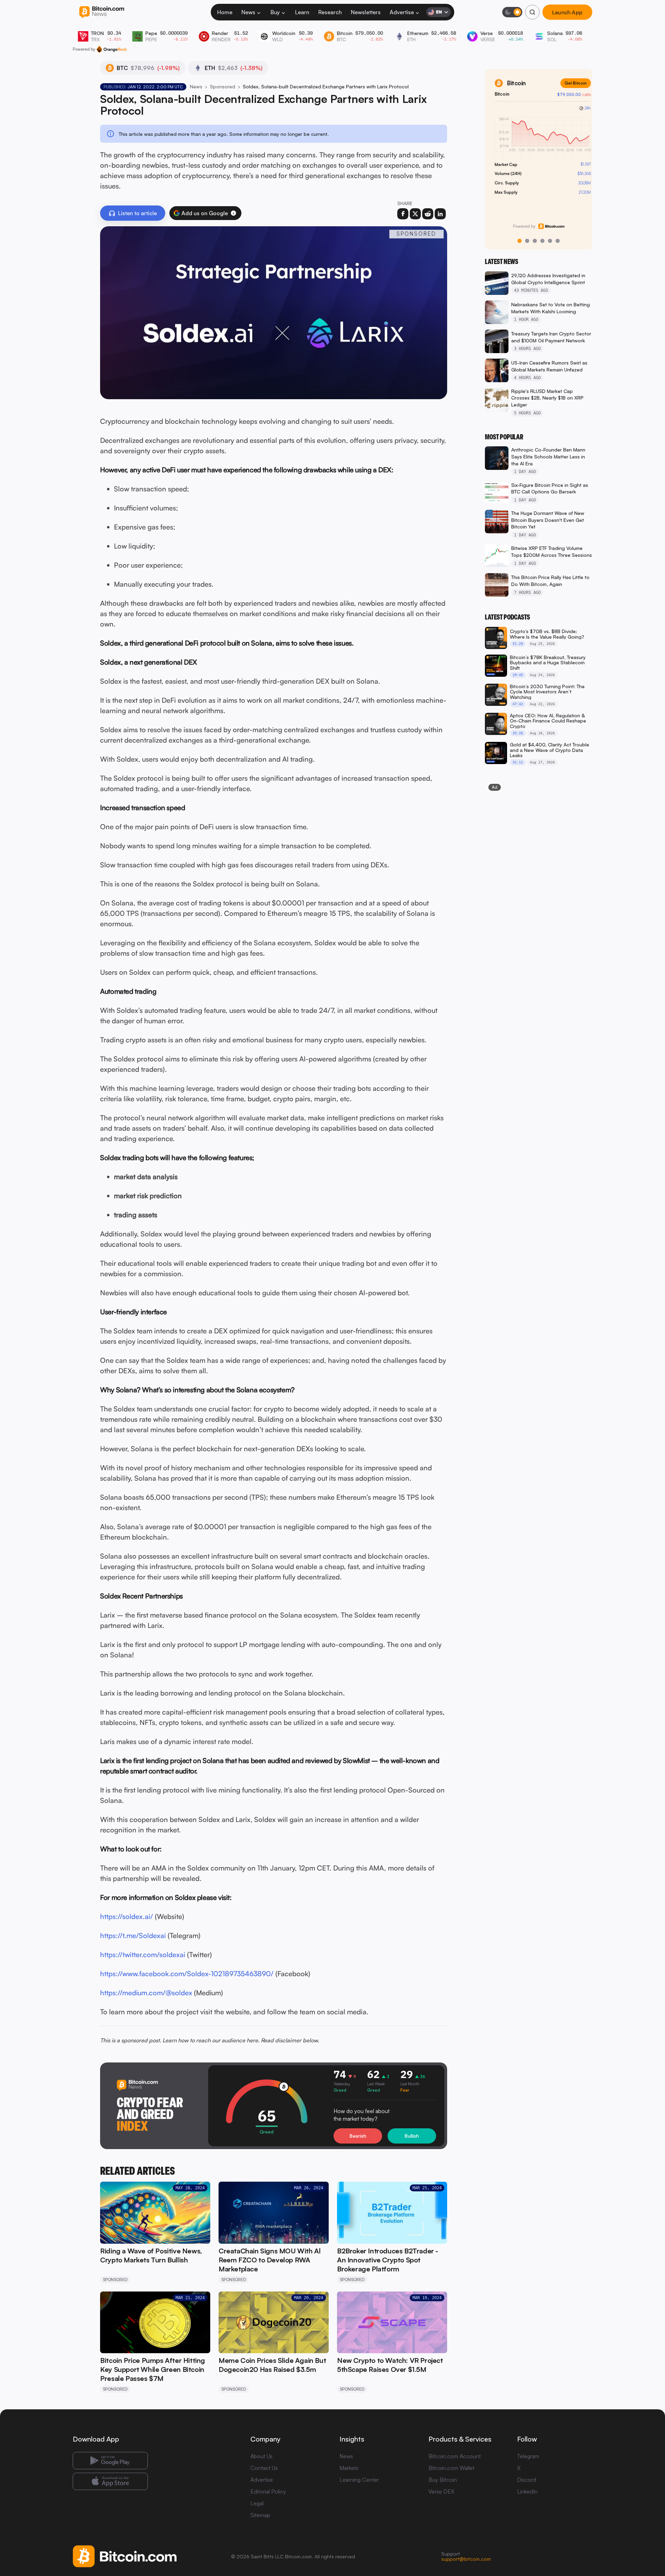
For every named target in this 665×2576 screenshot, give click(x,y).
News (248, 12)
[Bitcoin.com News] (102, 12)
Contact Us (264, 2468)
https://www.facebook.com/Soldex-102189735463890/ (187, 1974)
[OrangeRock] (112, 49)
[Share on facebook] (403, 214)
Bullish (412, 2136)
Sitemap (260, 2515)
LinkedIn (527, 2491)
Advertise (402, 12)
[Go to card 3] (535, 241)
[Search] (532, 12)
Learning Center (359, 2480)
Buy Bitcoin (443, 2480)
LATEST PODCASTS (507, 617)
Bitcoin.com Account (455, 2456)
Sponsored (223, 86)
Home (225, 12)
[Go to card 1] (520, 241)
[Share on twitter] (415, 214)
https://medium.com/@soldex (146, 1993)
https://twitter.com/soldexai (143, 1955)
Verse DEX (441, 2491)
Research (330, 12)
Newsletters (366, 12)
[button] (233, 213)
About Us (261, 2456)
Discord (527, 2480)
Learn (302, 12)
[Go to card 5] (550, 241)
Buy (275, 12)
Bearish (358, 2136)
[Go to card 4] (542, 241)
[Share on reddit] (428, 214)
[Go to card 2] (527, 241)
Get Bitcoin (571, 83)
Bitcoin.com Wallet (451, 2468)
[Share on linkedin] (440, 214)
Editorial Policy (268, 2491)
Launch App (567, 12)
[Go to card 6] (558, 241)
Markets (349, 2468)
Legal (257, 2503)
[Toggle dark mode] (512, 12)
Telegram (528, 2456)
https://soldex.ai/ (127, 1916)
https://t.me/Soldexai (133, 1935)
